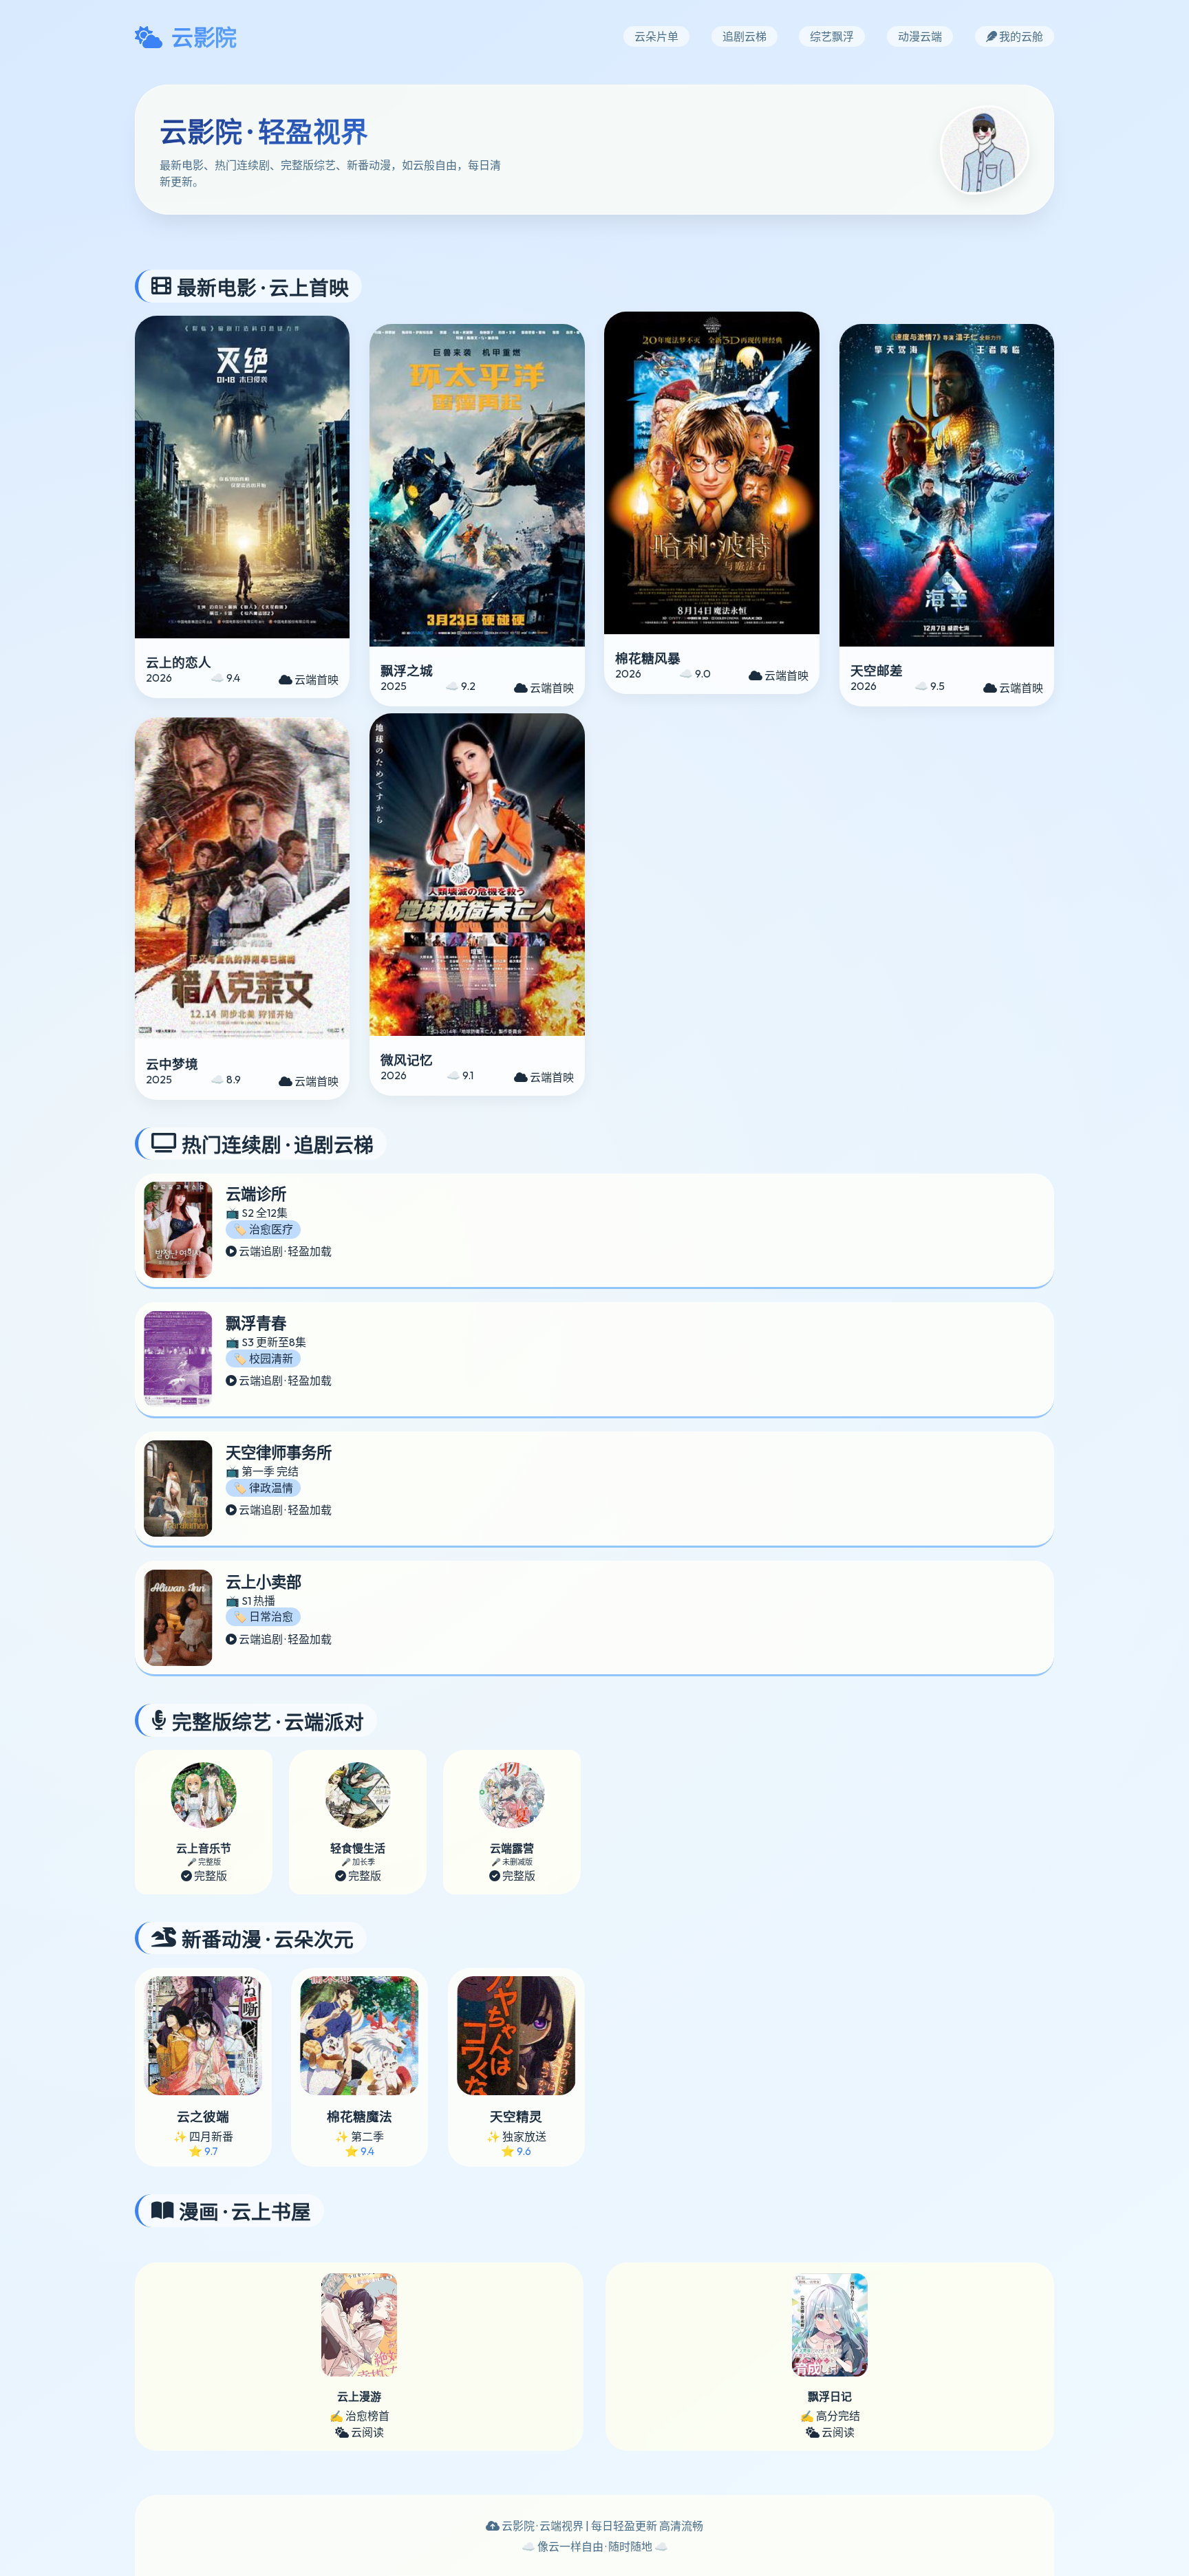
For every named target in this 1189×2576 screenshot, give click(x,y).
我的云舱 (1020, 36)
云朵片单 (656, 36)
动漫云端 (920, 36)
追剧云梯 (745, 36)
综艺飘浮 (832, 36)
